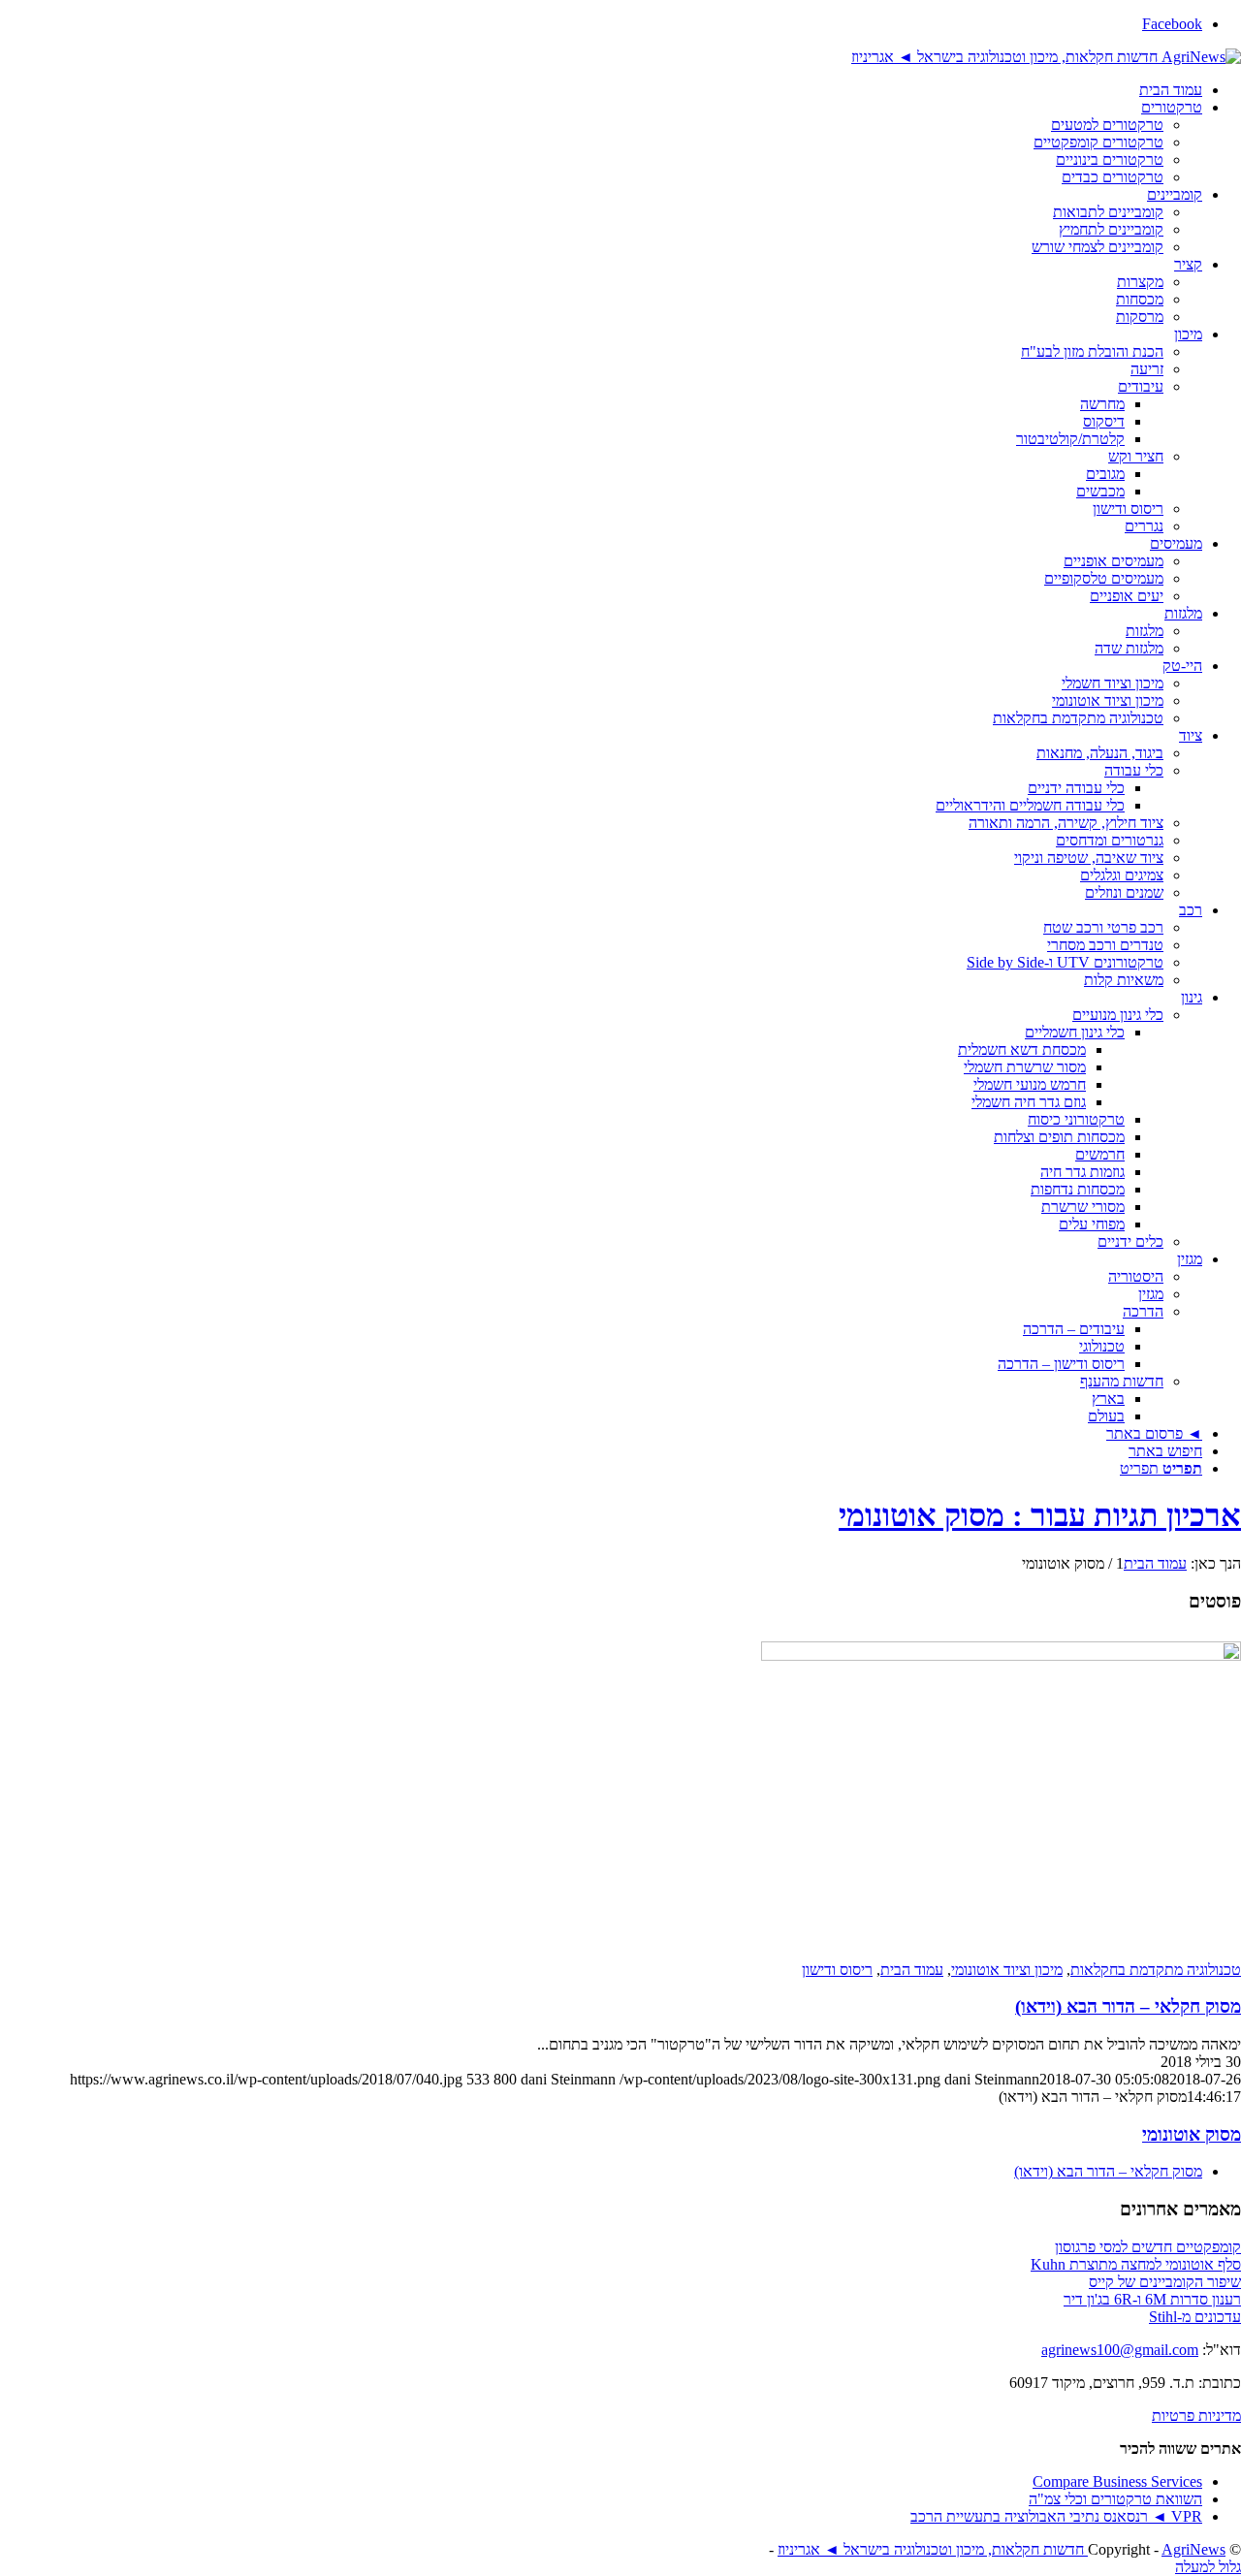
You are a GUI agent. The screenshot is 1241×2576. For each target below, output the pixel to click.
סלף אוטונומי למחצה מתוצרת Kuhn (1136, 2264)
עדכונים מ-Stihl (1195, 2317)
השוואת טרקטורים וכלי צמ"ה (1115, 2499)
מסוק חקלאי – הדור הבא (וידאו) (1128, 2006)
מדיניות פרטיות (1196, 2416)
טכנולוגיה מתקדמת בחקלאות (1156, 1970)
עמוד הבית (912, 1970)
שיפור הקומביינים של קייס (1165, 2282)
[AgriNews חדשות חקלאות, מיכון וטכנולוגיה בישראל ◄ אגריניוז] (1046, 57)
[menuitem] (601, 90)
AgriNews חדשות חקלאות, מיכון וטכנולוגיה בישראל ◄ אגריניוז (1002, 2549)
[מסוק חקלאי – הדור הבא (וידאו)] (1001, 1655)
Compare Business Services (1117, 2481)
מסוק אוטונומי (1192, 2134)
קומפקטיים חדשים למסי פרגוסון (1148, 2247)
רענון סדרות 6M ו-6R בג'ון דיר (1152, 2299)
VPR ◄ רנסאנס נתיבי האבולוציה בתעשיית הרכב (1056, 2516)
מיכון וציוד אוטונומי (1007, 1970)
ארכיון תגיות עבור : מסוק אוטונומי (1040, 1515)
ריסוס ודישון (837, 1970)
